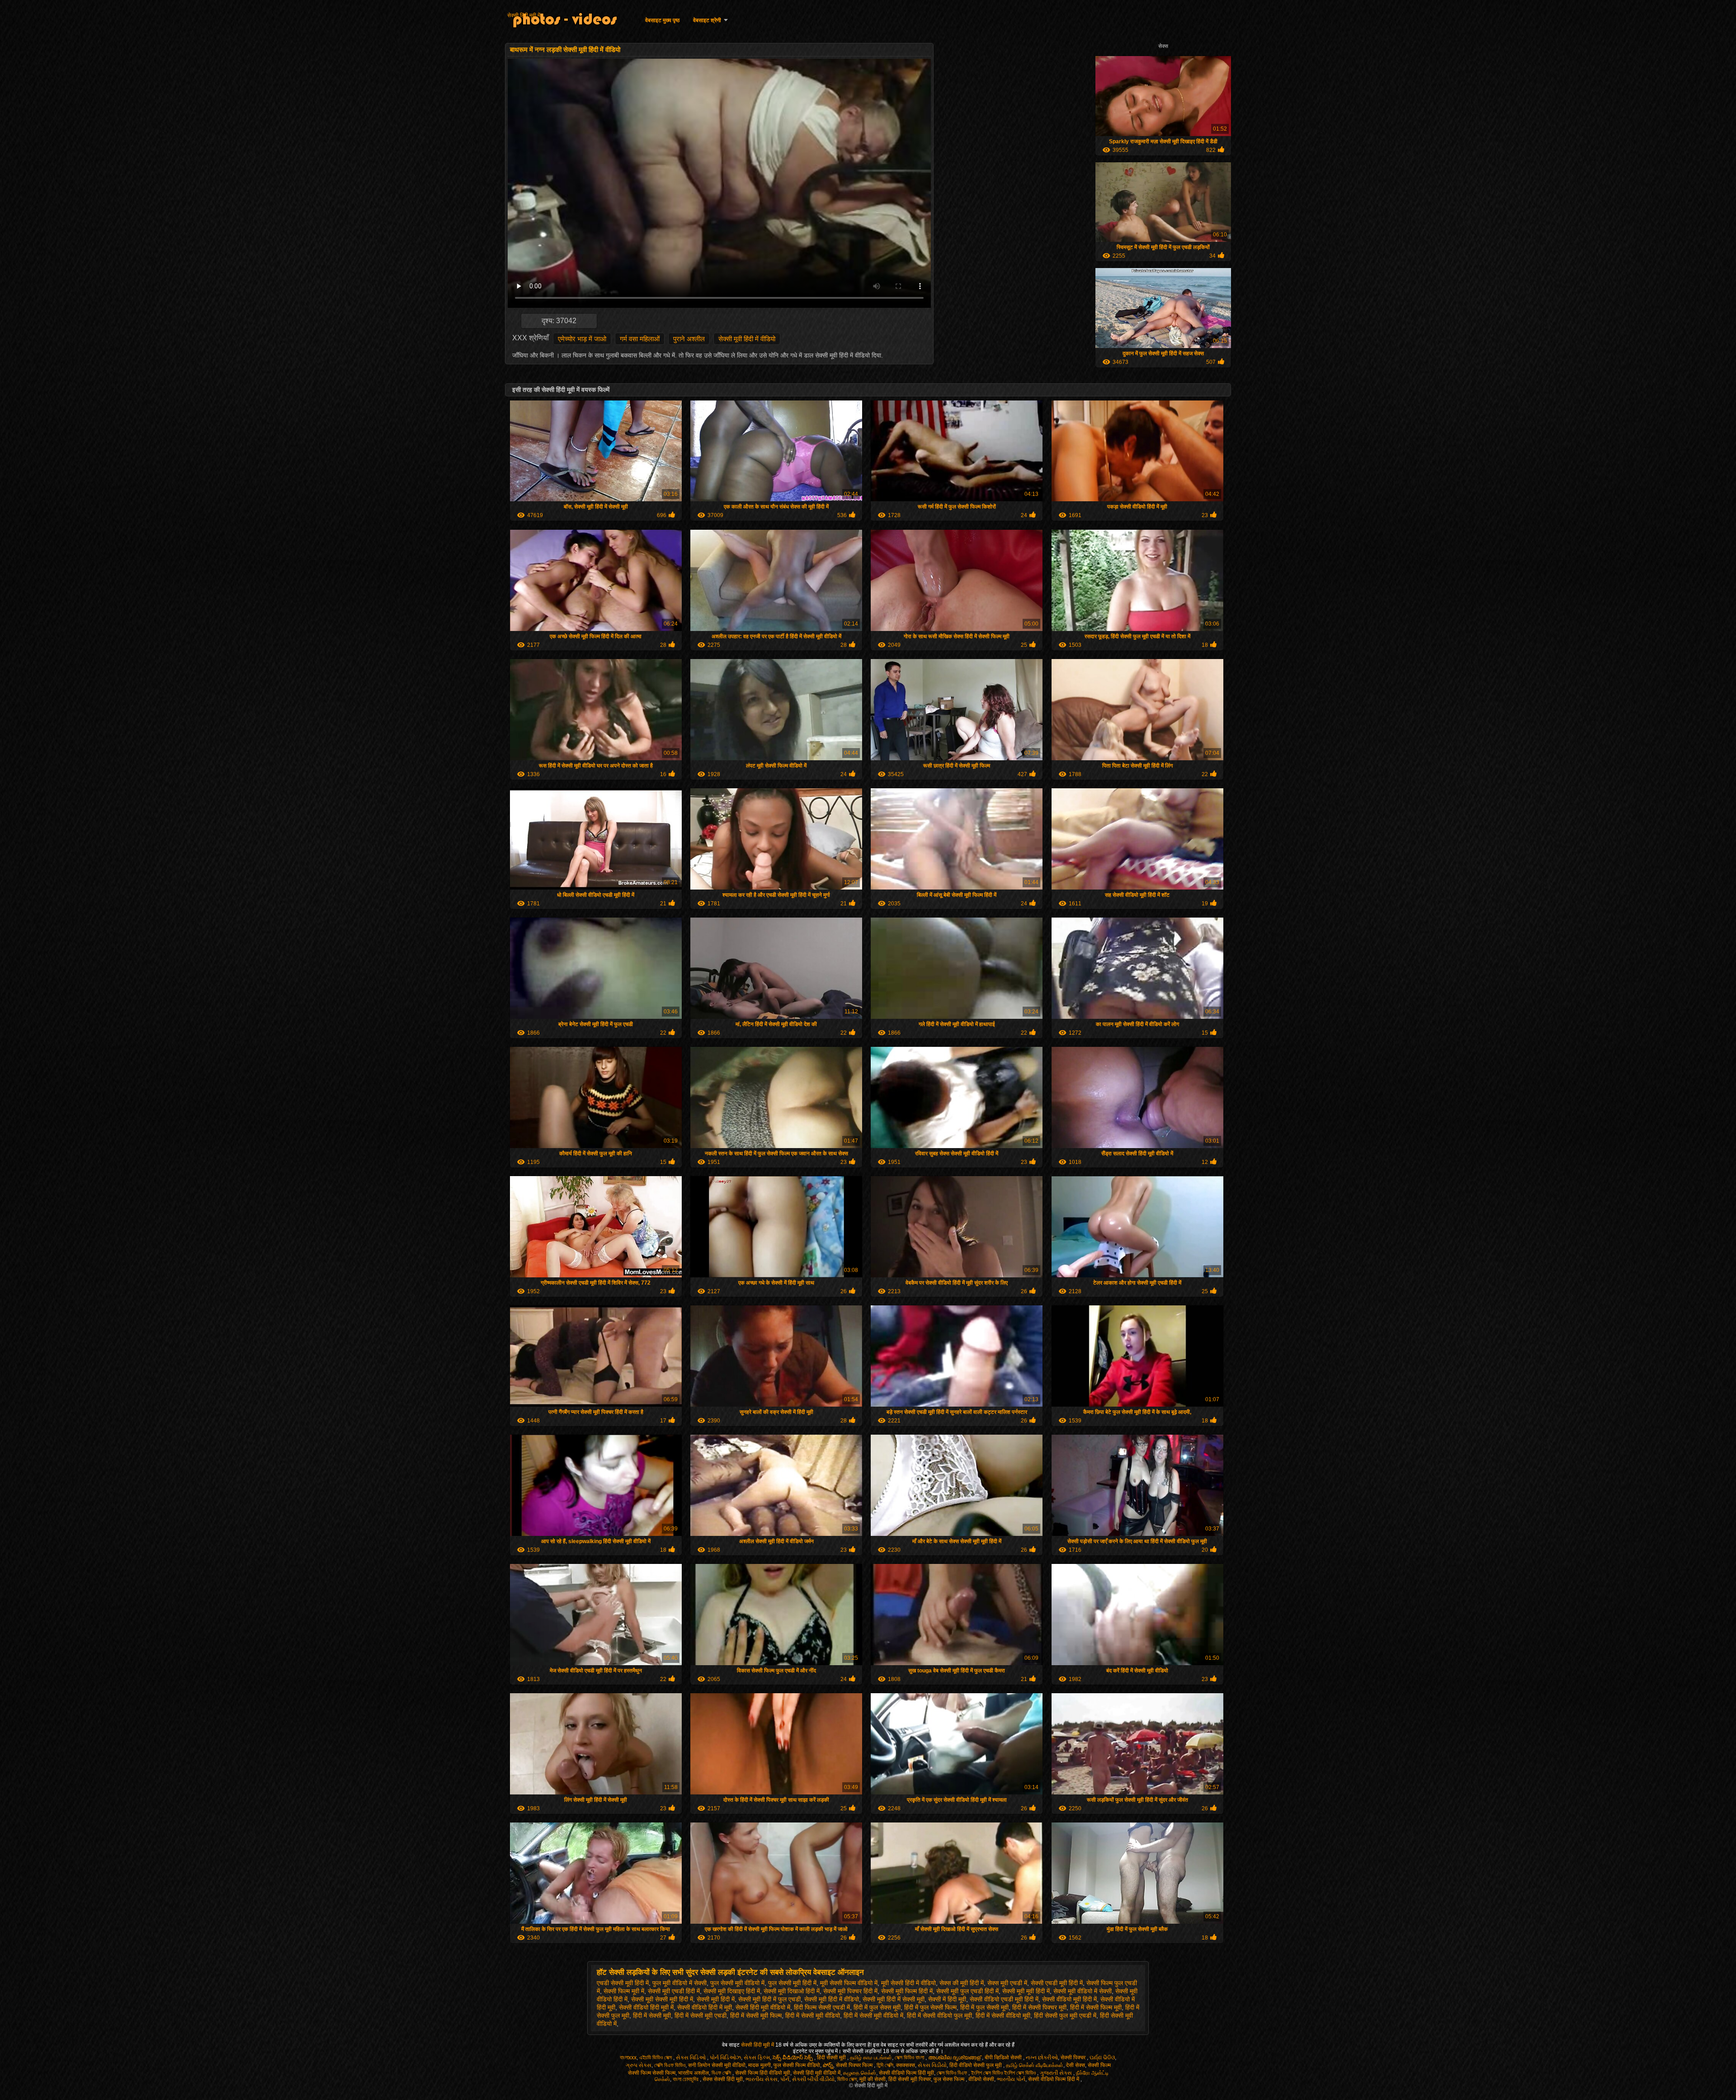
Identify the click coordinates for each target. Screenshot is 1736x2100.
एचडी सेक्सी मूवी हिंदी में (623, 1983)
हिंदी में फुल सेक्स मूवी (877, 2007)
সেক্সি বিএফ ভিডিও (670, 2065)
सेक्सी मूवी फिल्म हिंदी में (907, 1991)
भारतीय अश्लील (693, 2073)
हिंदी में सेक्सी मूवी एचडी (701, 2015)
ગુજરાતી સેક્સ (1057, 2073)
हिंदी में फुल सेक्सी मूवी (984, 2007)
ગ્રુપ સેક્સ (639, 2065)
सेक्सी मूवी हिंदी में (716, 1999)
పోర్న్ (828, 2065)
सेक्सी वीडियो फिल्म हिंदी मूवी (906, 2073)
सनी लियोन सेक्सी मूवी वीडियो (717, 2065)
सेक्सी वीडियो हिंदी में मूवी (705, 2007)
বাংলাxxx (628, 2058)
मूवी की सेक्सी (873, 2079)
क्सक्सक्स (906, 2065)
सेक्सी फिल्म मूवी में (624, 1991)
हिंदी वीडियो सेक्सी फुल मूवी (976, 2065)
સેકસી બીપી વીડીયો (813, 2079)
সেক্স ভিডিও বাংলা (910, 2058)
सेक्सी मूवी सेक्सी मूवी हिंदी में (662, 1999)
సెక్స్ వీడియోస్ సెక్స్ (793, 2058)
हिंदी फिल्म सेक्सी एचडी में (822, 2007)
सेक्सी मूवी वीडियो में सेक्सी (1083, 1991)
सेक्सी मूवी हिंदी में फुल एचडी (769, 1999)
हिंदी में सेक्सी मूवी (652, 2015)
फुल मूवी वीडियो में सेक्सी (679, 1983)
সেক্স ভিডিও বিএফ (953, 2073)
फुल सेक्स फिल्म (950, 2079)
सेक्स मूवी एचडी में (1007, 1983)
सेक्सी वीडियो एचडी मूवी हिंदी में (1004, 1999)
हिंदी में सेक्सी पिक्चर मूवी (1039, 2007)
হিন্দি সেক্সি (885, 2065)
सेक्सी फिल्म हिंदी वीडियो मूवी (763, 2073)
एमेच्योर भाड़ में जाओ (582, 339)
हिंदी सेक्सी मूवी (832, 2058)
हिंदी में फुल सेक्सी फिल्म (930, 2007)
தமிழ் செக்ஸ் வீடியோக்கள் (1035, 2065)
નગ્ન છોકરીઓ (1042, 2058)
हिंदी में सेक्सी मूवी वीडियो (813, 2015)
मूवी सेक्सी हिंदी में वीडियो (908, 1983)
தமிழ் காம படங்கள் (871, 2058)
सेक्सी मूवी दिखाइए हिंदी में (732, 1991)
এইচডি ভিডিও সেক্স (656, 2058)
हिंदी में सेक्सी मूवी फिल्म (756, 2015)
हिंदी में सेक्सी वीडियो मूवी (1003, 2015)
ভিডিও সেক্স (847, 2079)
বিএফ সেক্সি (722, 2073)
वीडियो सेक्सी (981, 2079)
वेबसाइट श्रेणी (707, 20)
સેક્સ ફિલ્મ (757, 2058)
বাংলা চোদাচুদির (686, 2079)
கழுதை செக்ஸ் (860, 2073)
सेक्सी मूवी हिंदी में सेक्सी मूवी (894, 1999)
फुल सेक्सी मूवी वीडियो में (737, 1983)
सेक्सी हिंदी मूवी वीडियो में (763, 2007)
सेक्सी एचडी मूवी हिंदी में (1057, 1983)
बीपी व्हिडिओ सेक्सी (1004, 2058)
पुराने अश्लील (689, 339)
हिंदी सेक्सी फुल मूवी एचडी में (1065, 2015)
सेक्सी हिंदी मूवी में (524, 15)
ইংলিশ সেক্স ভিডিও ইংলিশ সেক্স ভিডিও (1004, 2073)
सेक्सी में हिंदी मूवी (947, 1999)
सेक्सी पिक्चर (1074, 2058)
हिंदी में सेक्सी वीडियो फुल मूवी (939, 2015)
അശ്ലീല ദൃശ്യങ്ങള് (955, 2058)
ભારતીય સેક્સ (762, 2079)
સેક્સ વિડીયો (932, 2065)
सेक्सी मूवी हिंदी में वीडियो (747, 339)
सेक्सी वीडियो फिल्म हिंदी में (1054, 2079)
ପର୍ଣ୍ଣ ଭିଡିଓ (1102, 2058)
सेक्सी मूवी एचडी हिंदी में (674, 1991)
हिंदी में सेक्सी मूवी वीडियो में (873, 2015)
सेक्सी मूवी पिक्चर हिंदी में (850, 1991)
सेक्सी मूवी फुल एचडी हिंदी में (967, 1991)
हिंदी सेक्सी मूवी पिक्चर (910, 2079)
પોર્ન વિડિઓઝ (725, 2058)
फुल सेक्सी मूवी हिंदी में (792, 1983)
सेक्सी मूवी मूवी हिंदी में (1026, 1991)
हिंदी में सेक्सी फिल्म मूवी (1096, 2007)
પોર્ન (785, 2079)
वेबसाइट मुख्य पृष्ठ (662, 20)
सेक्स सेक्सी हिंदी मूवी (723, 2079)
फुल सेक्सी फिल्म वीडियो (797, 2065)
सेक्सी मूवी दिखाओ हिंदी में (792, 1991)
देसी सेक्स (1076, 2065)
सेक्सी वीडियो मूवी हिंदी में (1069, 1999)
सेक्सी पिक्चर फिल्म (855, 2065)
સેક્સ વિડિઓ (691, 2058)
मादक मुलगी (759, 2065)
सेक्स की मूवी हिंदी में (962, 1983)
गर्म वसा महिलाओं (640, 339)
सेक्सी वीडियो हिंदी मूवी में (646, 2007)
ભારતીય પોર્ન (1011, 2079)
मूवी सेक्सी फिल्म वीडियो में (849, 1983)
